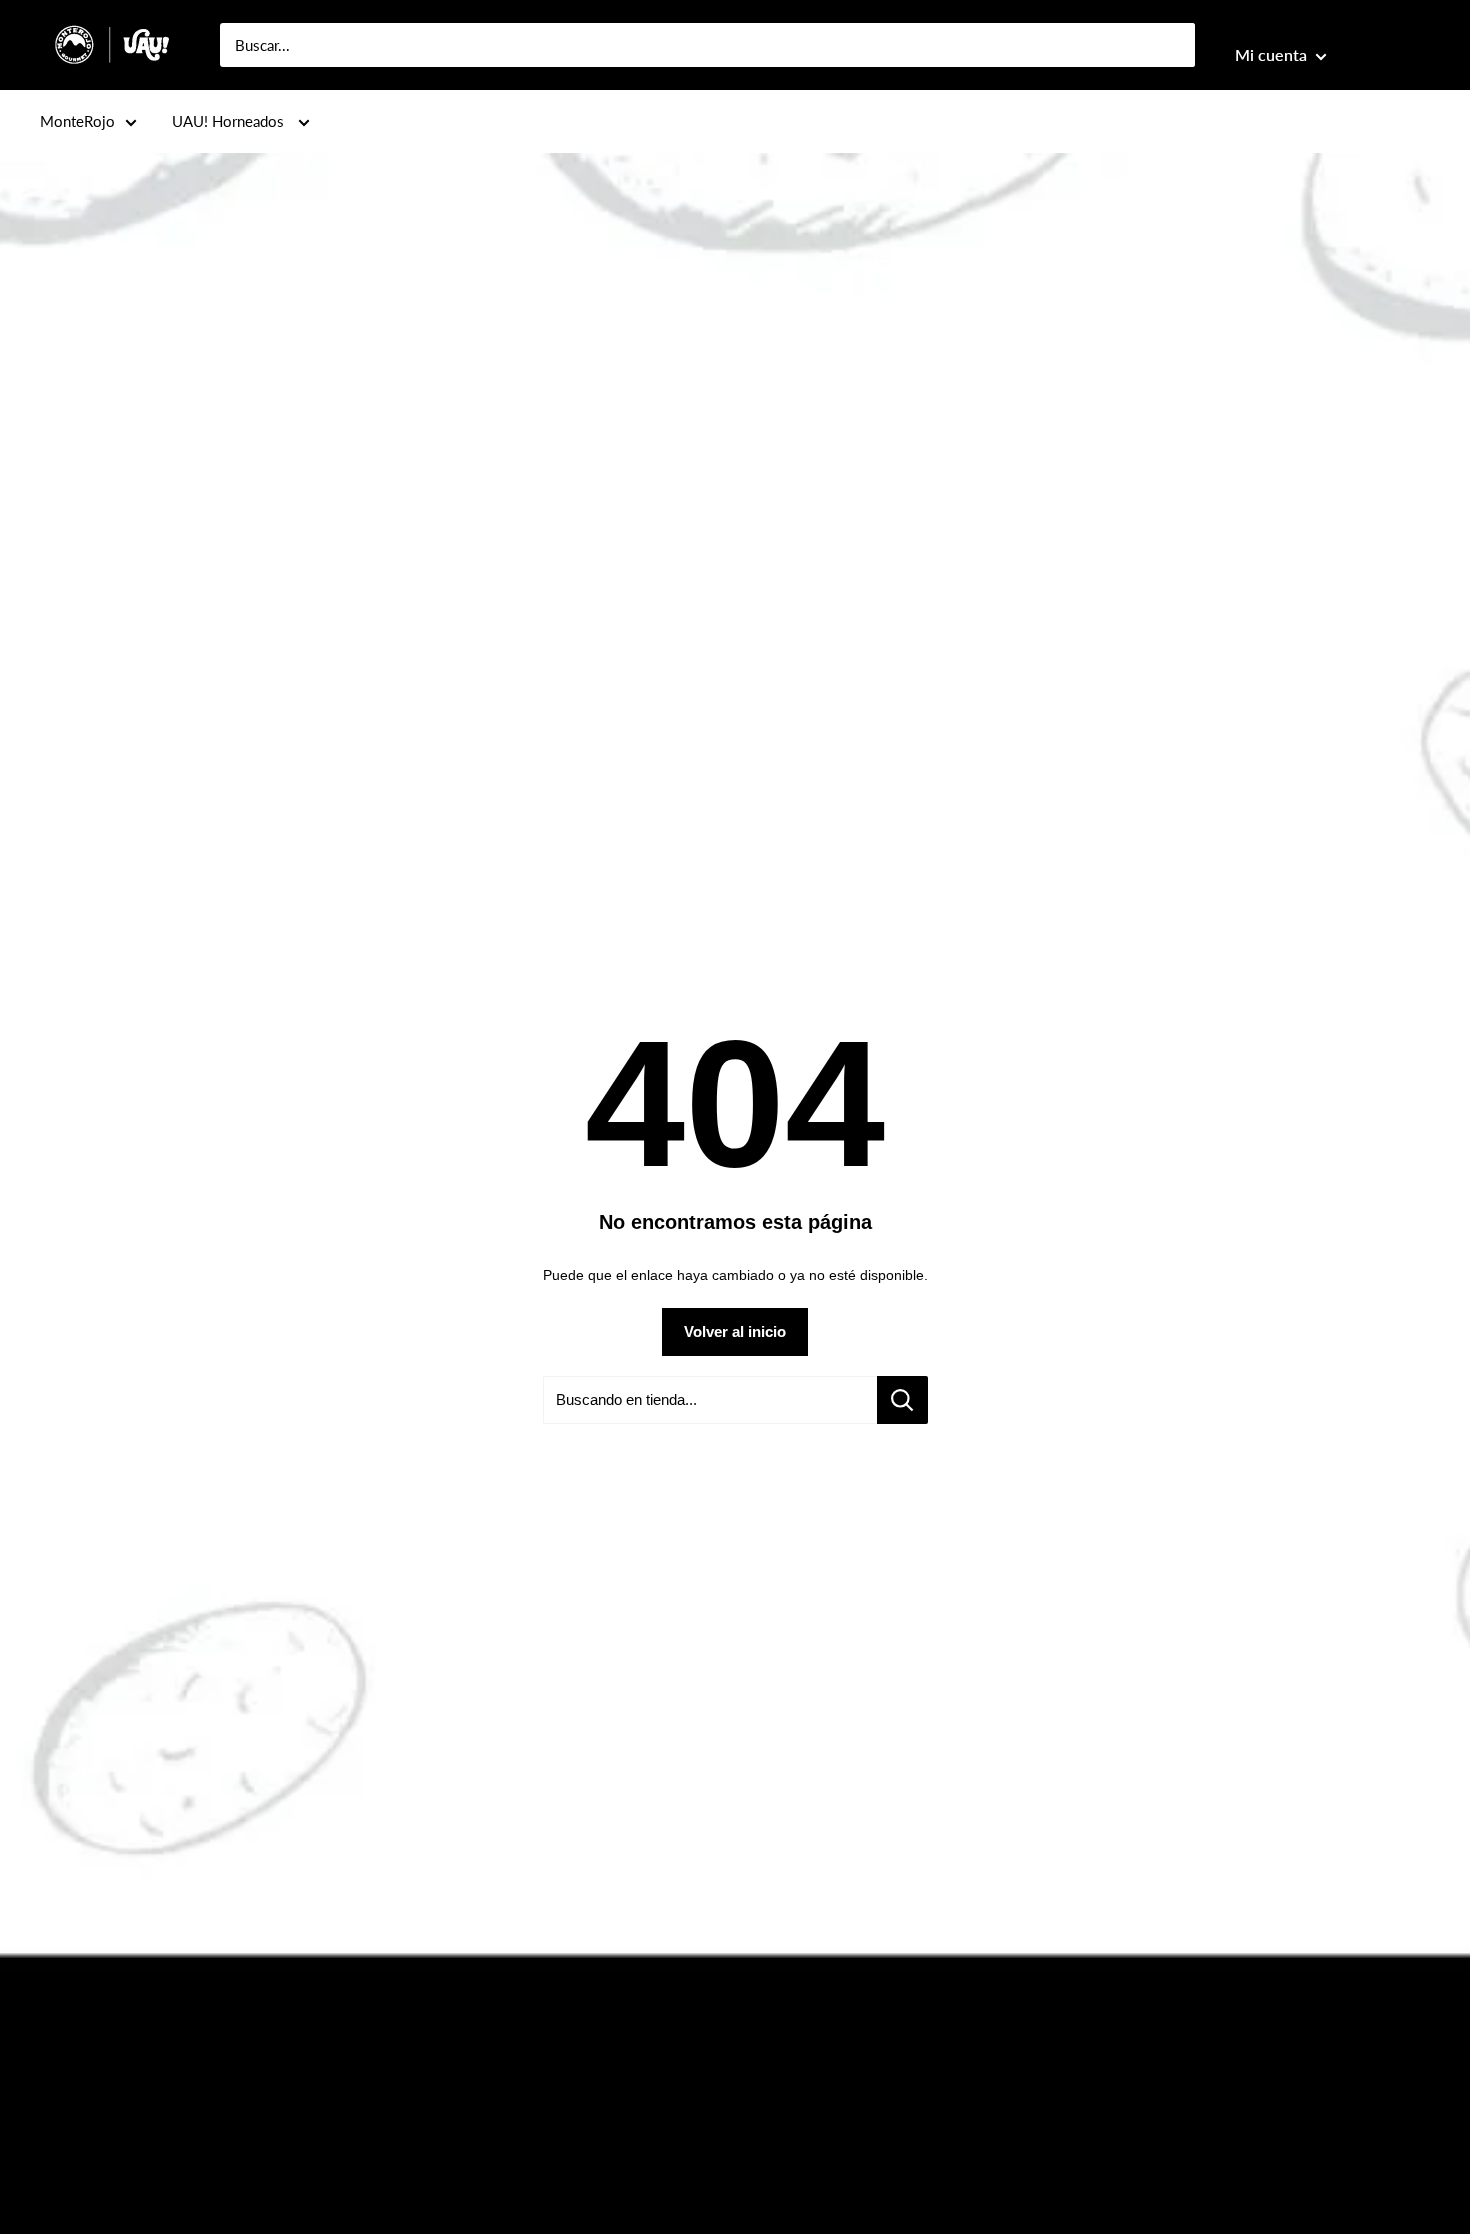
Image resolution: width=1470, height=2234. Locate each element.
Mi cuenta (1273, 54)
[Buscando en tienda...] (902, 1400)
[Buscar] (1170, 45)
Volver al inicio (735, 1331)
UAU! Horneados (230, 121)
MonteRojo (77, 121)
